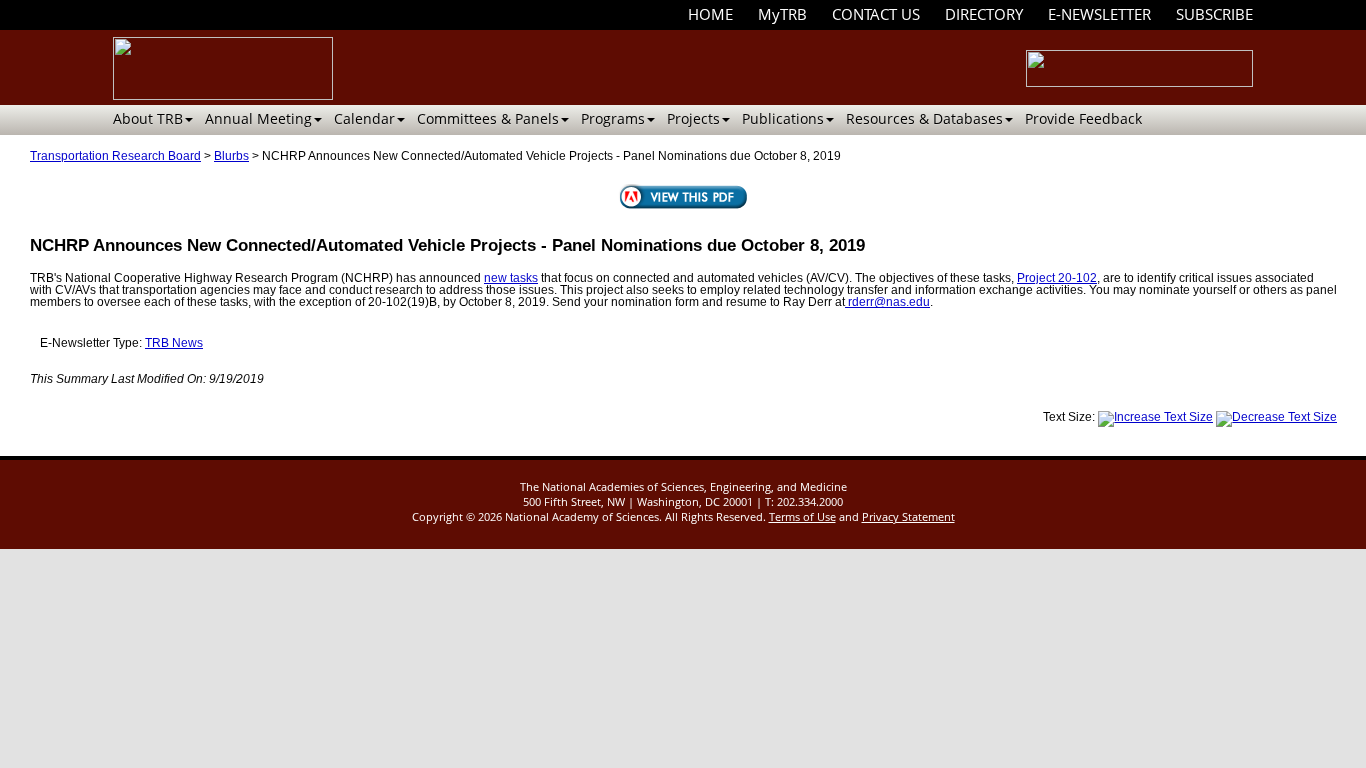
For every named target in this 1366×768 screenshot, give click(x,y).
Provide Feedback (1083, 118)
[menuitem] (710, 14)
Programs (613, 118)
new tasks (511, 278)
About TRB (148, 118)
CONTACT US (876, 14)
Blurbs (231, 156)
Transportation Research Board (115, 156)
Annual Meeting (258, 118)
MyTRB (782, 14)
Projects (693, 118)
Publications (783, 118)
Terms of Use (802, 516)
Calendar (364, 118)
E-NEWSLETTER (1099, 14)
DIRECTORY (984, 14)
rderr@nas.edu (887, 302)
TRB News (174, 343)
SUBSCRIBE (1214, 14)
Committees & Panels (488, 118)
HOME (710, 14)
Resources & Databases (924, 118)
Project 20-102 (1057, 278)
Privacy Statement (908, 516)
